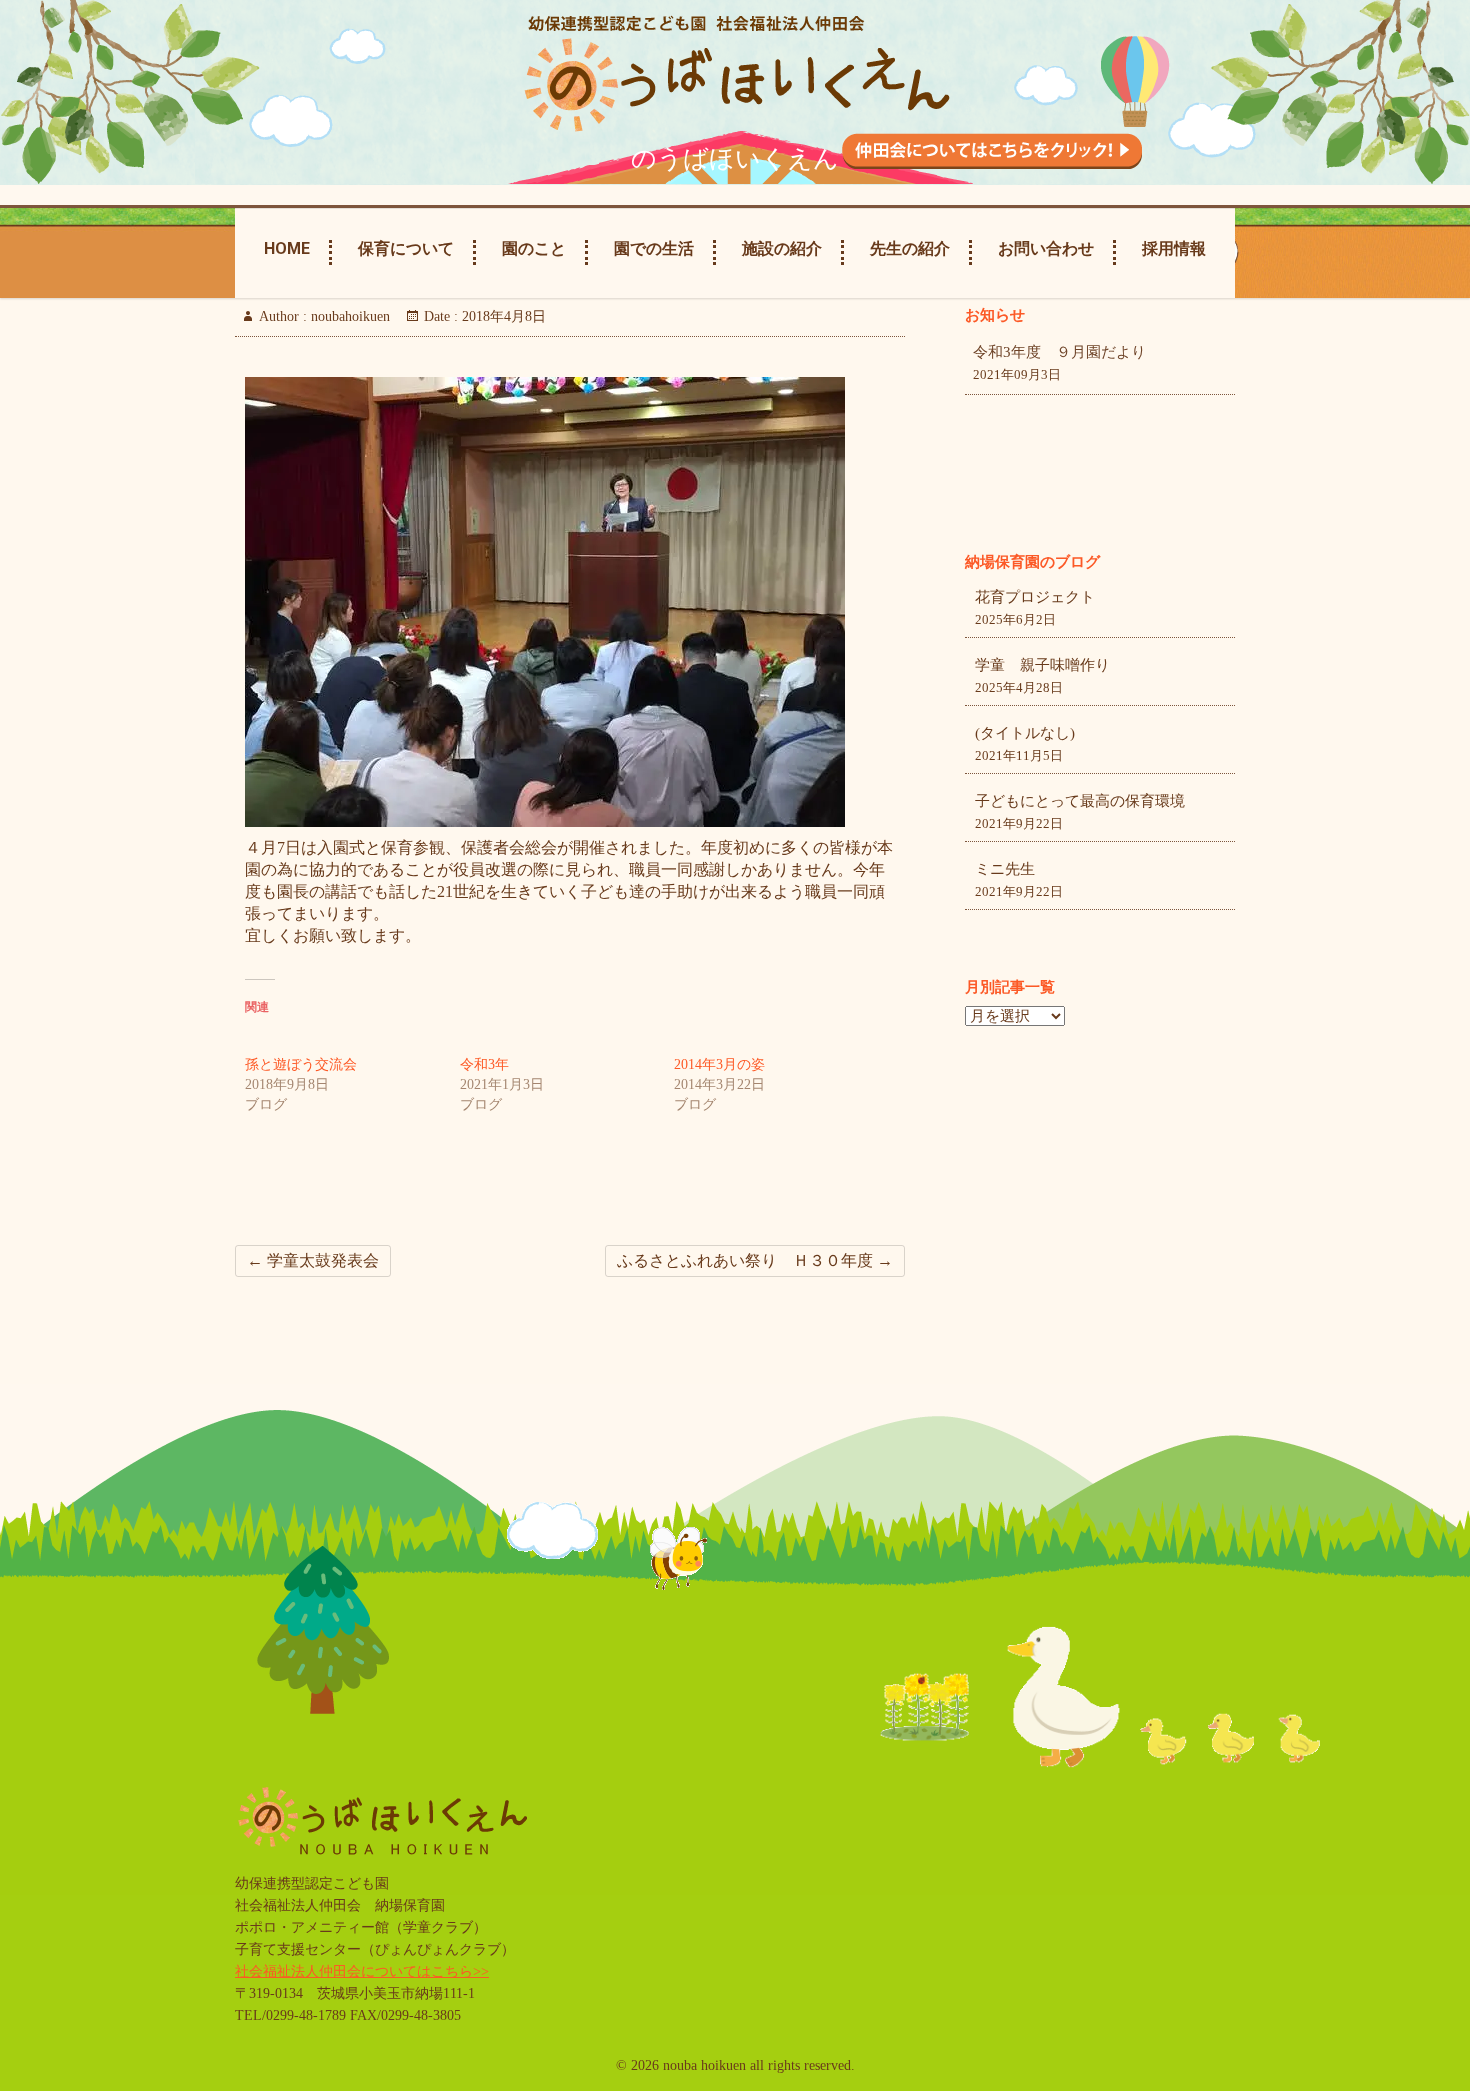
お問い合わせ (1046, 248)
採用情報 (1174, 248)
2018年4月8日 (502, 316)
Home (287, 248)
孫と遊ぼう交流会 (301, 1064)
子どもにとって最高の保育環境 (1080, 801)
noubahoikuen (348, 316)
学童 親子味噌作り (1042, 665)
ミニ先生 (1005, 869)
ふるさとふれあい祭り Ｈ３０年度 (755, 1260)
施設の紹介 (782, 248)
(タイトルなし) (1025, 733)
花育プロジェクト (1035, 597)
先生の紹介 (910, 248)
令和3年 (484, 1064)
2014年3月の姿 (719, 1064)
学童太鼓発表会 (313, 1260)
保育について (406, 248)
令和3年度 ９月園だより (1059, 352)
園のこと (534, 248)
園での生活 (654, 248)
